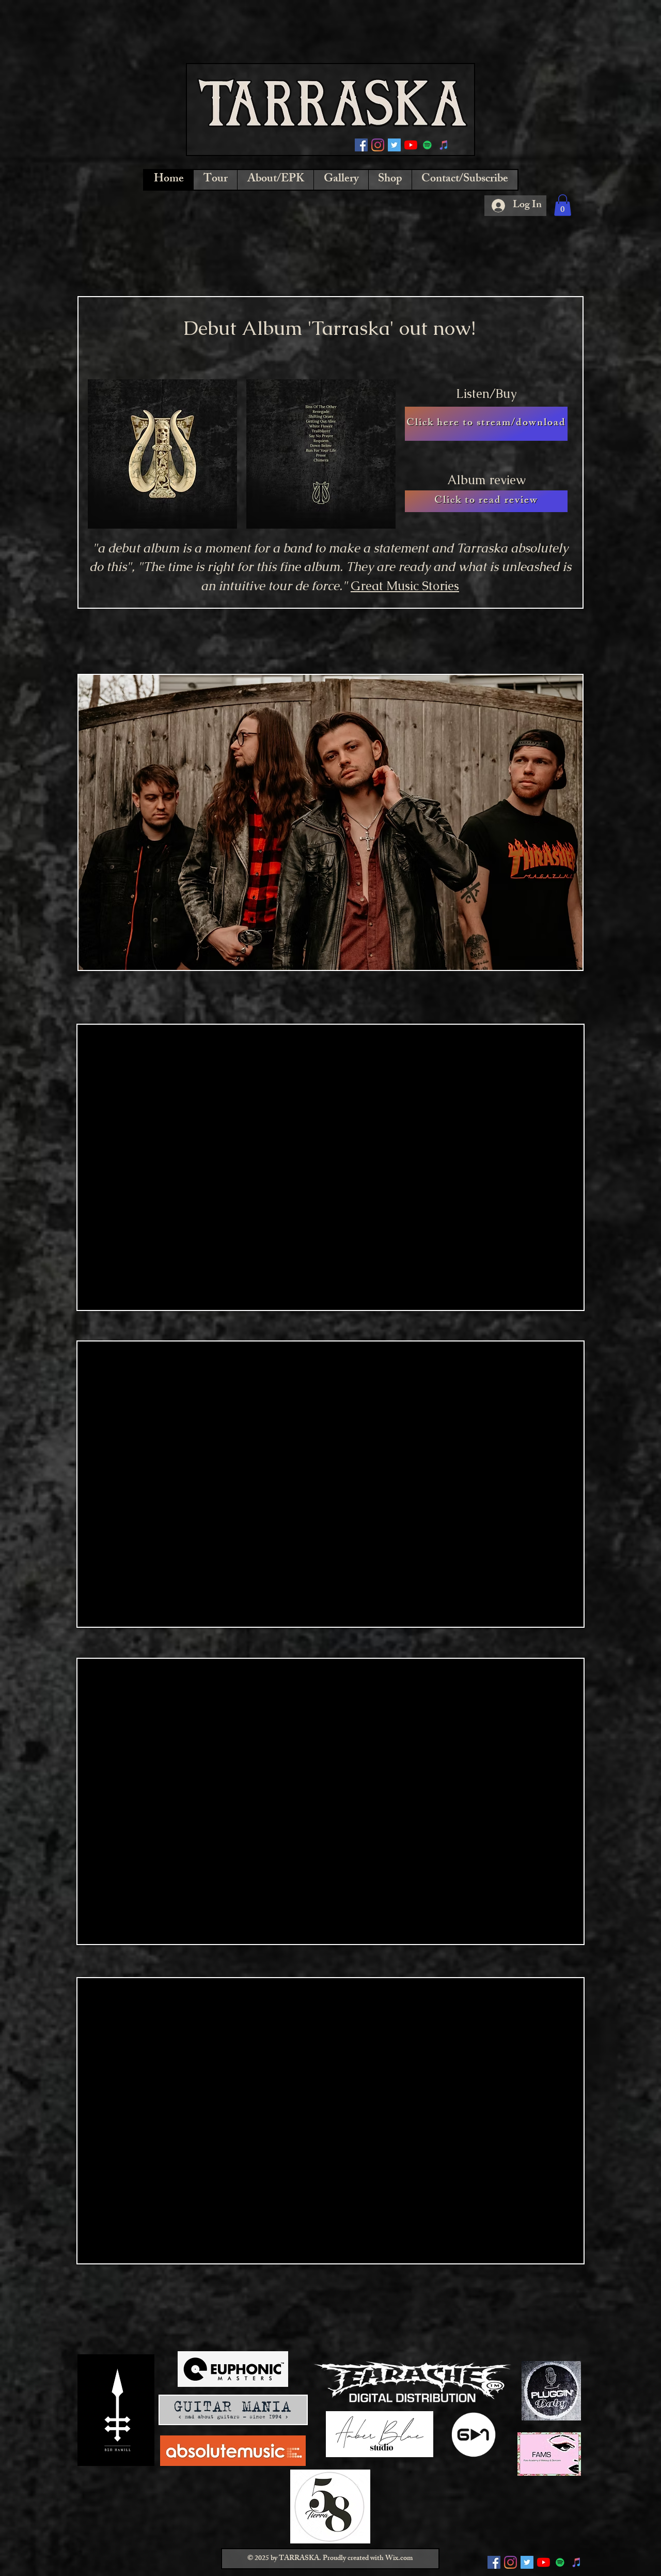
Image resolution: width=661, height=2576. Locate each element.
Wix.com (399, 2559)
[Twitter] (394, 145)
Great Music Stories (405, 586)
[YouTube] (411, 145)
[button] (563, 205)
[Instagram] (378, 145)
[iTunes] (444, 145)
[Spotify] (427, 145)
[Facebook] (361, 145)
